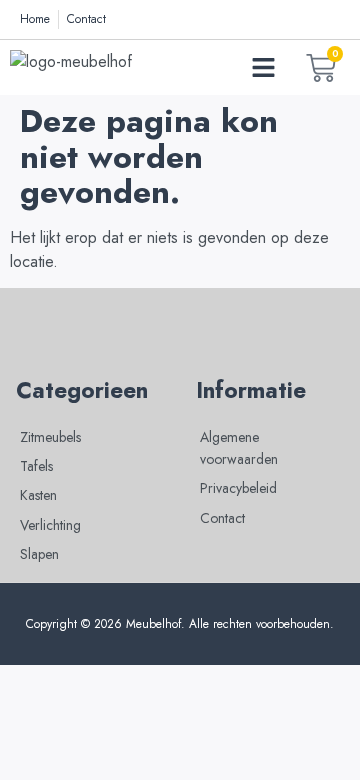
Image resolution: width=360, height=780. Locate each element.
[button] (264, 68)
